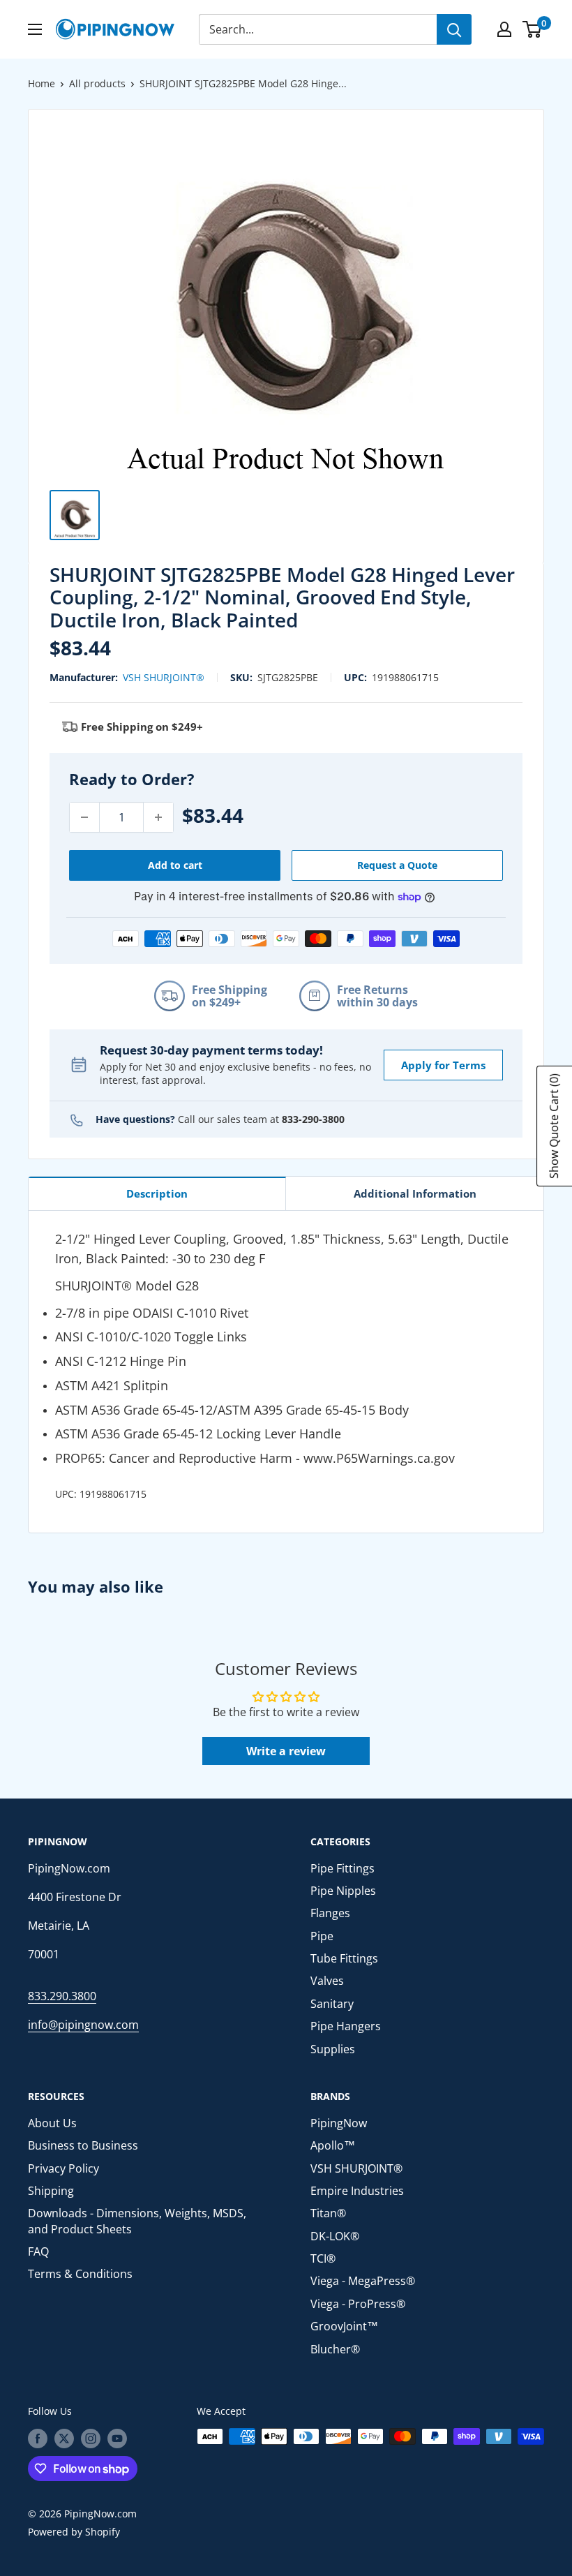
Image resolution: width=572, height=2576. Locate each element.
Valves (327, 1981)
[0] (533, 29)
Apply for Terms (443, 1065)
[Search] (454, 29)
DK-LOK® (335, 2236)
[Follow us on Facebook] (38, 2438)
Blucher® (335, 2349)
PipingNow (339, 2123)
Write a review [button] (286, 1751)
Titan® (328, 2213)
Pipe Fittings (343, 1868)
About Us (52, 2123)
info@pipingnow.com (83, 2025)
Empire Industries (357, 2191)
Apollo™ (333, 2145)
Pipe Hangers (346, 2026)
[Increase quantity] (158, 817)
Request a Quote (397, 865)
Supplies (333, 2049)
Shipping (51, 2191)
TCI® (323, 2258)
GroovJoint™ (344, 2326)
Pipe (322, 1936)
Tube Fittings (344, 1958)
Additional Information (415, 1193)
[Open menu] (35, 29)
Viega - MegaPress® (363, 2281)
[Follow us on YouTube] (117, 2438)
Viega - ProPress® (358, 2304)
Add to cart (175, 865)
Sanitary (332, 2004)
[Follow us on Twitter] (64, 2438)
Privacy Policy (63, 2168)
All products (97, 83)
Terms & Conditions (80, 2274)
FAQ (38, 2251)
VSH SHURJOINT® (164, 677)
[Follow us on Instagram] (91, 2438)
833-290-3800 (313, 1119)
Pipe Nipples (343, 1891)
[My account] (504, 29)
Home (42, 83)
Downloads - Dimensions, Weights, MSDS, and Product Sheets (137, 2221)
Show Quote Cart (554, 1126)
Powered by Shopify (74, 2532)
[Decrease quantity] (84, 817)
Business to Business (83, 2145)
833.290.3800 (62, 1996)
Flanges (330, 1913)
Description (157, 1193)
